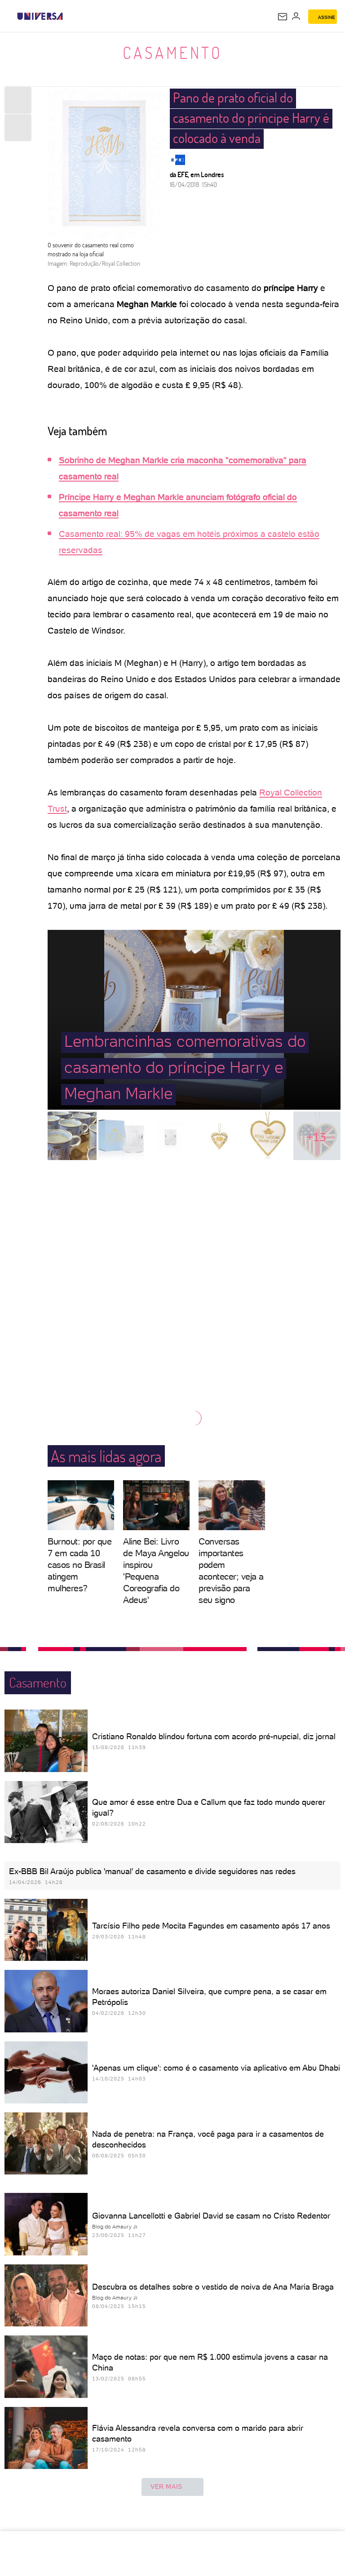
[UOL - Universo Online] (69, 16)
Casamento (173, 53)
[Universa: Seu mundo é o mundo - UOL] (40, 16)
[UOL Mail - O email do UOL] (283, 17)
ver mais (166, 2487)
